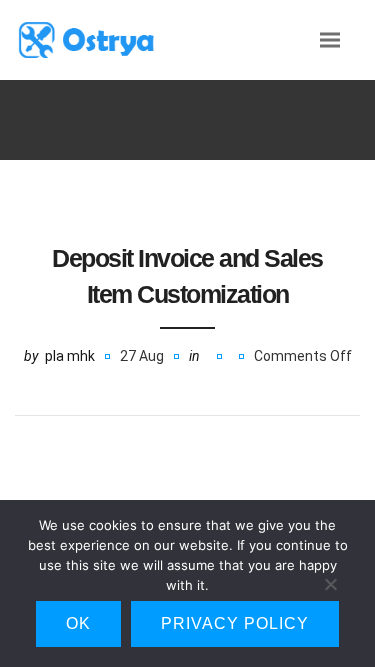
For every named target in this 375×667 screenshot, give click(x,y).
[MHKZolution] (110, 39)
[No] (330, 589)
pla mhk (70, 356)
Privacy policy (235, 623)
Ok (78, 623)
